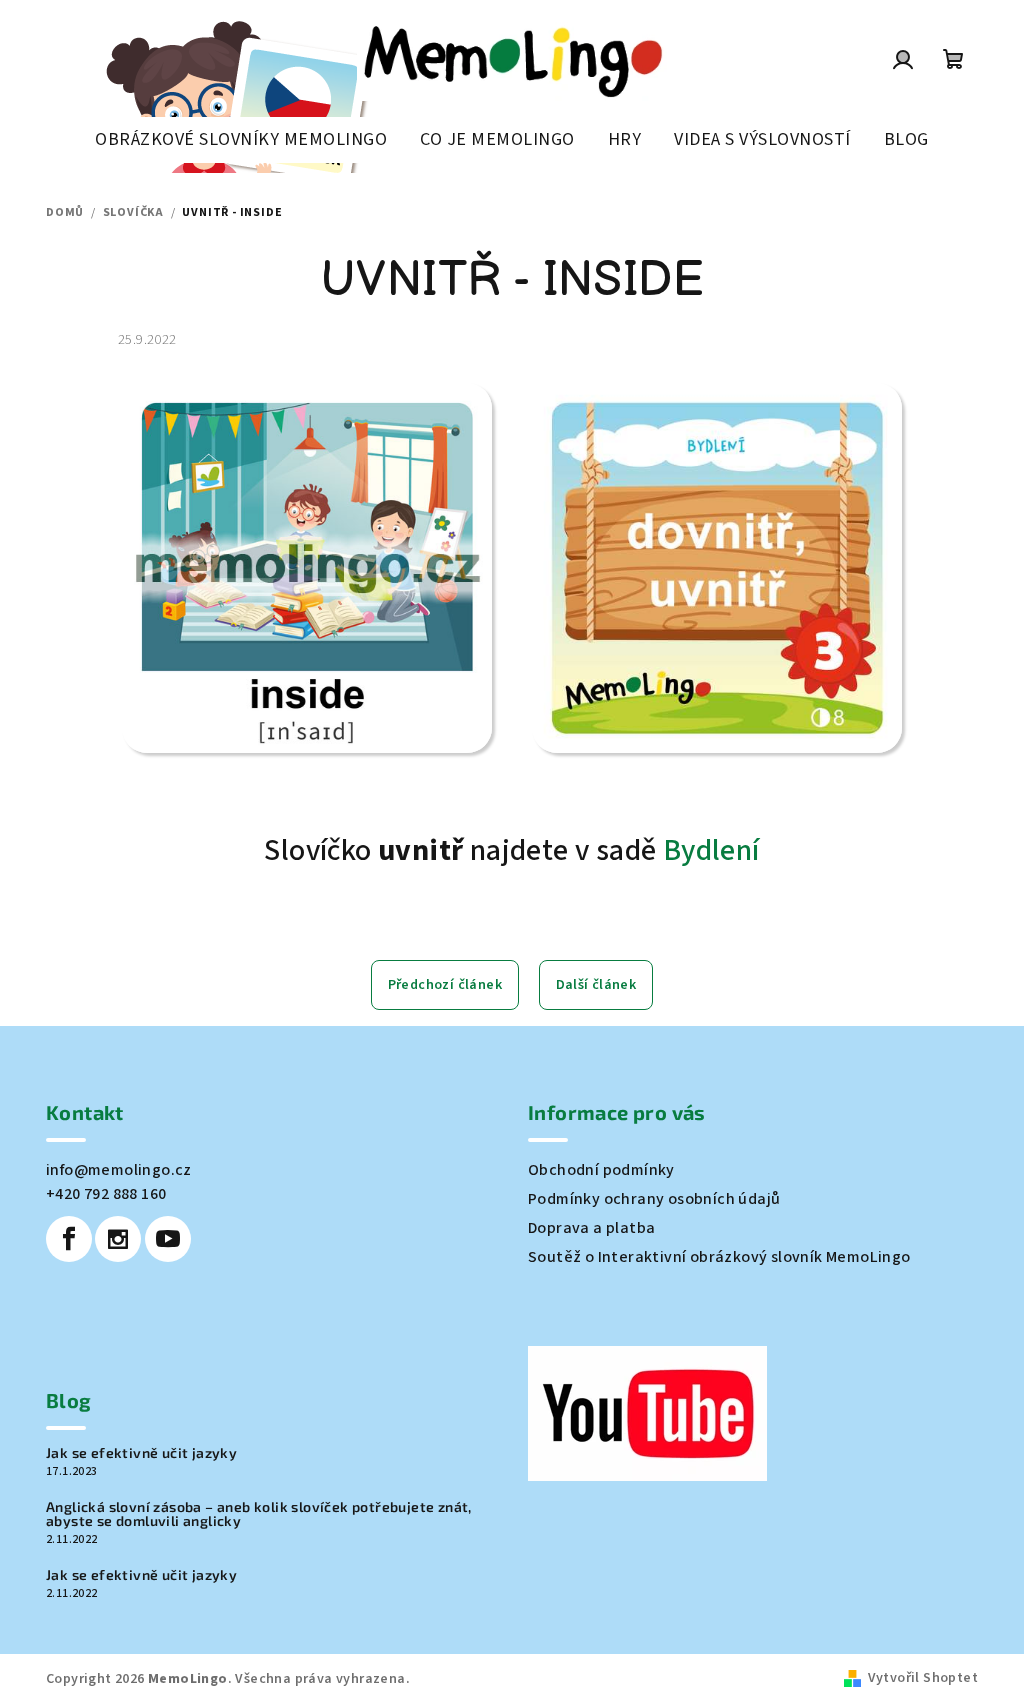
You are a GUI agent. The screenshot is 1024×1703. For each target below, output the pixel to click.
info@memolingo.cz (119, 1170)
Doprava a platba (591, 1228)
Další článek (596, 985)
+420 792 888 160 (106, 1194)
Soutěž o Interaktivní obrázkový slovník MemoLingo (719, 1257)
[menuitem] (241, 140)
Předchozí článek (445, 985)
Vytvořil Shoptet (923, 1678)
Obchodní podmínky (601, 1170)
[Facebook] (69, 1239)
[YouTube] (168, 1239)
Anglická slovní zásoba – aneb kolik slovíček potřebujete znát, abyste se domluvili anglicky (259, 1514)
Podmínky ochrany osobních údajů (654, 1199)
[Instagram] (118, 1239)
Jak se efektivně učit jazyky (141, 1453)
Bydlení (711, 850)
